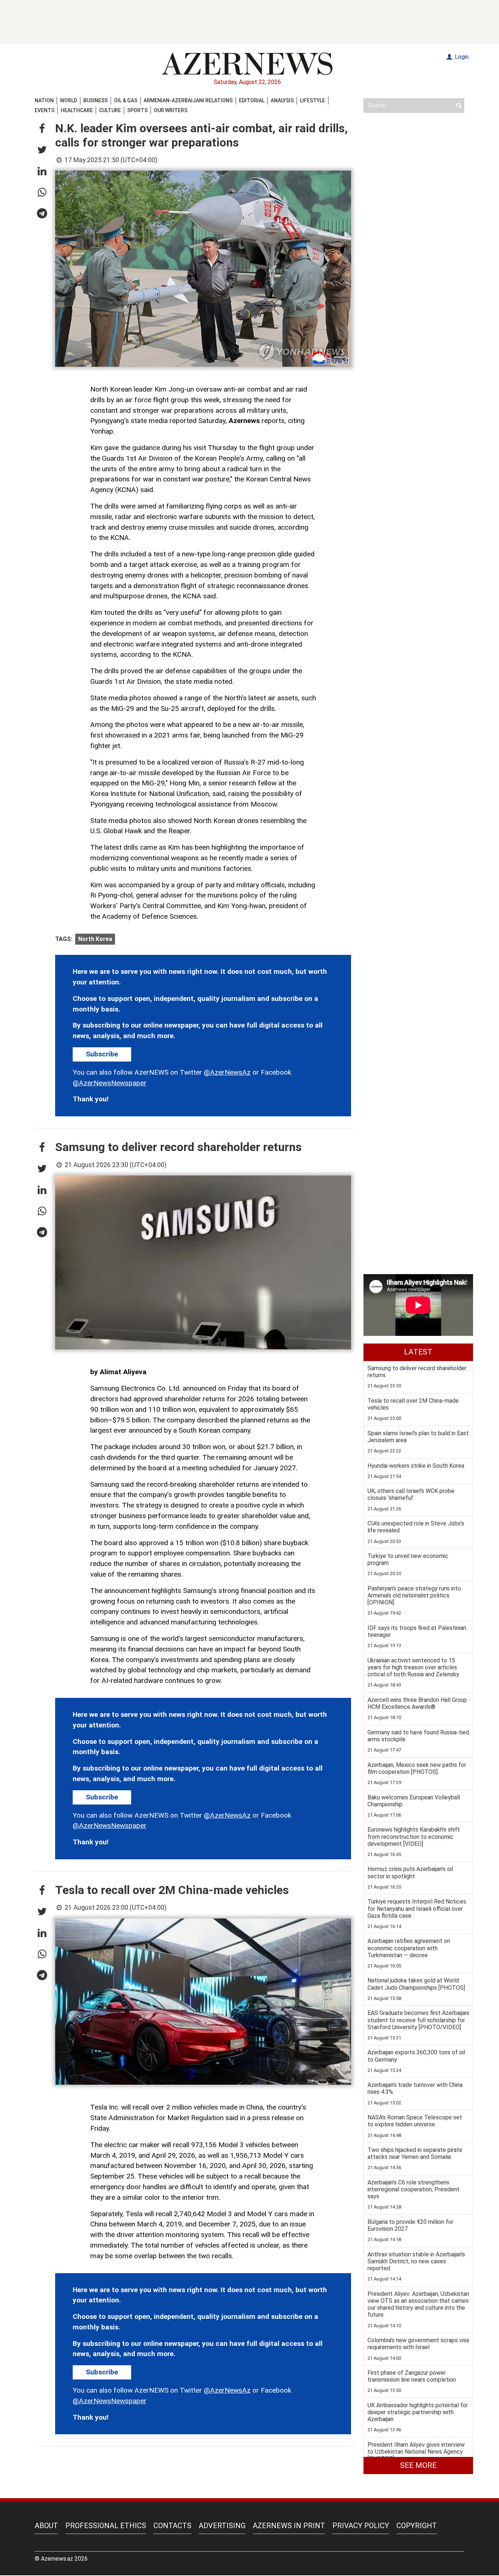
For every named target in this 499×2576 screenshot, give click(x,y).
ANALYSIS (282, 100)
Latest (418, 1352)
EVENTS (45, 110)
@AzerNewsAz (227, 1072)
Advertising (222, 2526)
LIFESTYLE (313, 100)
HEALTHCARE (77, 110)
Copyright (417, 2526)
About (46, 2526)
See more (418, 2465)
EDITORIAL (252, 100)
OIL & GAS (126, 100)
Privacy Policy (361, 2526)
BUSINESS (96, 100)
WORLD (68, 100)
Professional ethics (106, 2526)
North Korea (95, 939)
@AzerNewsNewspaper (110, 1083)
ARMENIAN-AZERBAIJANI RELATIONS (188, 100)
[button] (42, 129)
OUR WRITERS (171, 110)
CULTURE (110, 110)
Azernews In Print (289, 2526)
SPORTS (137, 110)
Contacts (172, 2526)
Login (461, 57)
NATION (44, 100)
